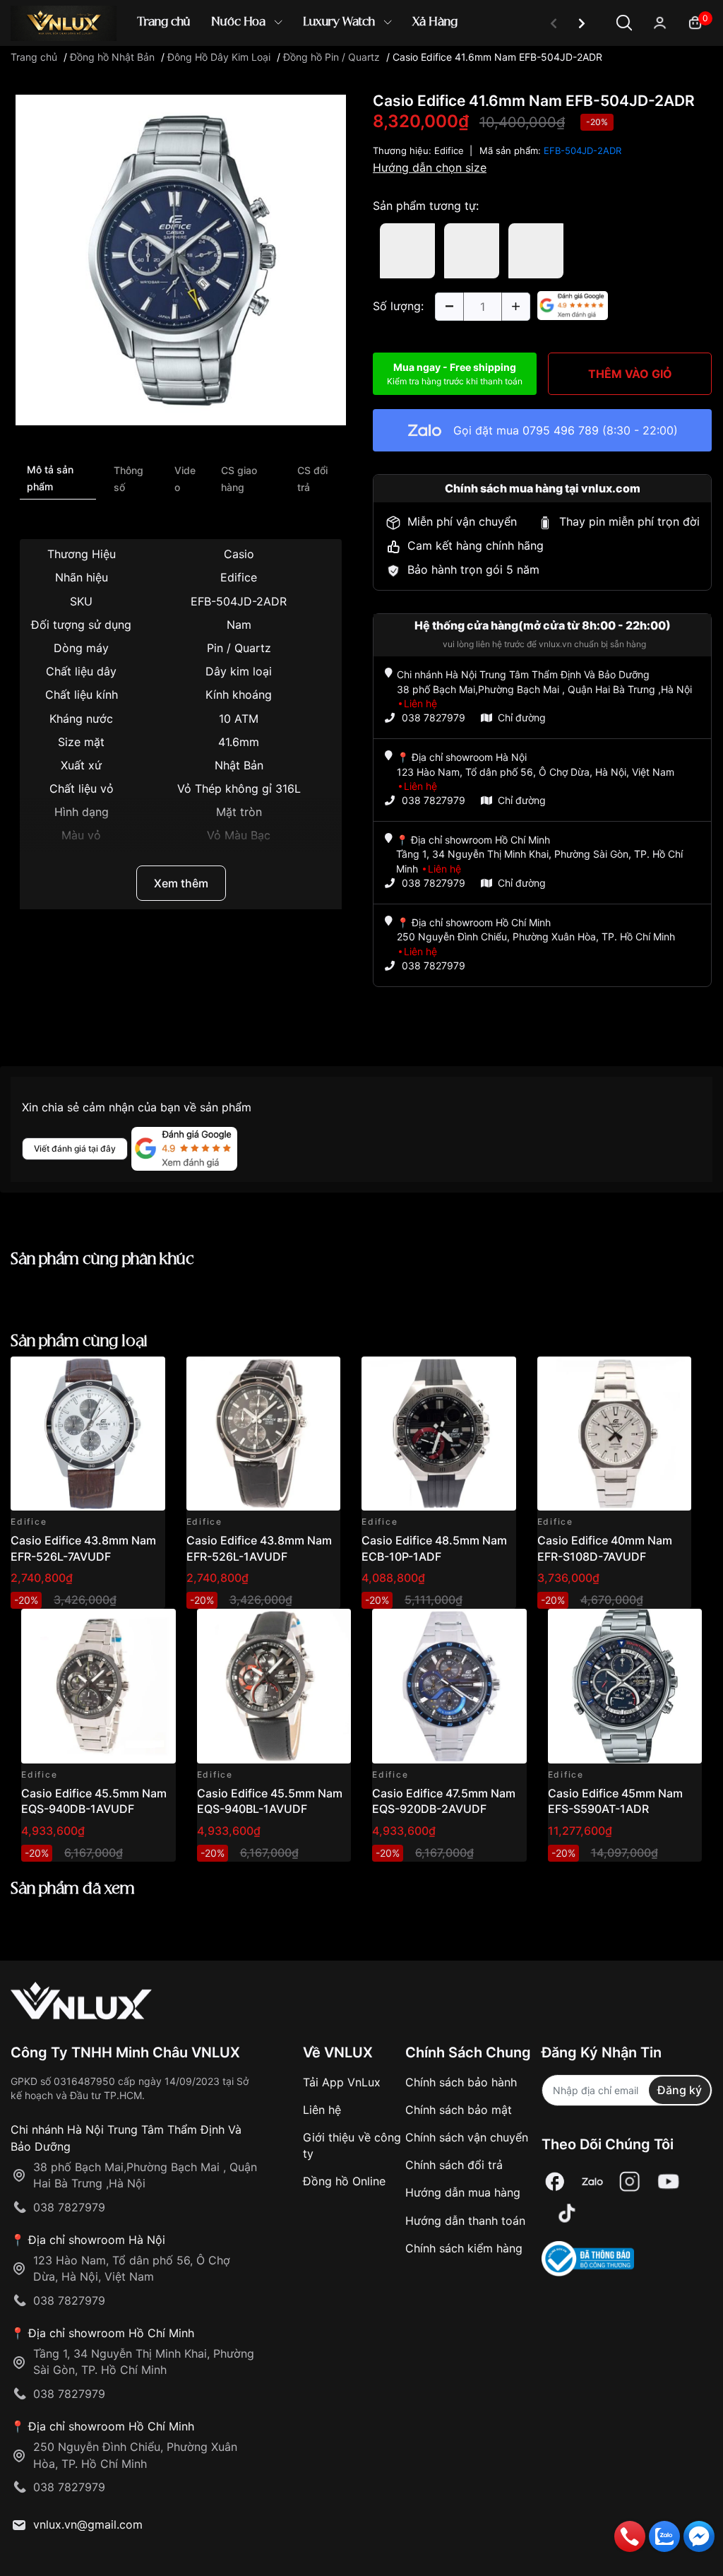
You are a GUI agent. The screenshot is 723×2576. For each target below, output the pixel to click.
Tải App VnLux (342, 2082)
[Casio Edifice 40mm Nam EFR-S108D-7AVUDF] (615, 1434)
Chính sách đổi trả (454, 2165)
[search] (566, 70)
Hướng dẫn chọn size (430, 167)
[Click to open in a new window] (181, 259)
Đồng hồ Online (344, 2181)
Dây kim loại (239, 671)
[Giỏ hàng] (695, 22)
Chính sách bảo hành (461, 2082)
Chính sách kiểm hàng (464, 2248)
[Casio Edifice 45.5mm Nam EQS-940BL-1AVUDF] (274, 1686)
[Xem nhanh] (147, 1375)
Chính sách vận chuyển (467, 2137)
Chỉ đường (522, 717)
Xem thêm (181, 883)
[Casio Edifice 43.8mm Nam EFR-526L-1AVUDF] (264, 1434)
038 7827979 (434, 717)
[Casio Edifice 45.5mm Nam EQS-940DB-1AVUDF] (98, 1686)
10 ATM (239, 719)
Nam (239, 625)
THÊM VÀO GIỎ (630, 374)
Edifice (449, 150)
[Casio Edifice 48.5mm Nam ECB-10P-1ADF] (439, 1434)
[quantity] (449, 307)
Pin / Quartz (239, 648)
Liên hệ (322, 2110)
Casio (239, 554)
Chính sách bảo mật (459, 2110)
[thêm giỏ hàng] (115, 1375)
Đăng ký (680, 2090)
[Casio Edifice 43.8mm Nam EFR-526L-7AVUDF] (88, 1434)
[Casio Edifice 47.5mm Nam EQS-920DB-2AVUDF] (449, 1686)
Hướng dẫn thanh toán (465, 2221)
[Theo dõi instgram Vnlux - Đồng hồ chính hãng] (630, 2182)
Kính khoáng (239, 695)
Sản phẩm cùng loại (79, 1341)
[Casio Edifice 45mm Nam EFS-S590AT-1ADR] (625, 1686)
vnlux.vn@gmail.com (88, 2524)
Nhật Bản (239, 765)
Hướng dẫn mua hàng (463, 2192)
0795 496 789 (561, 430)
